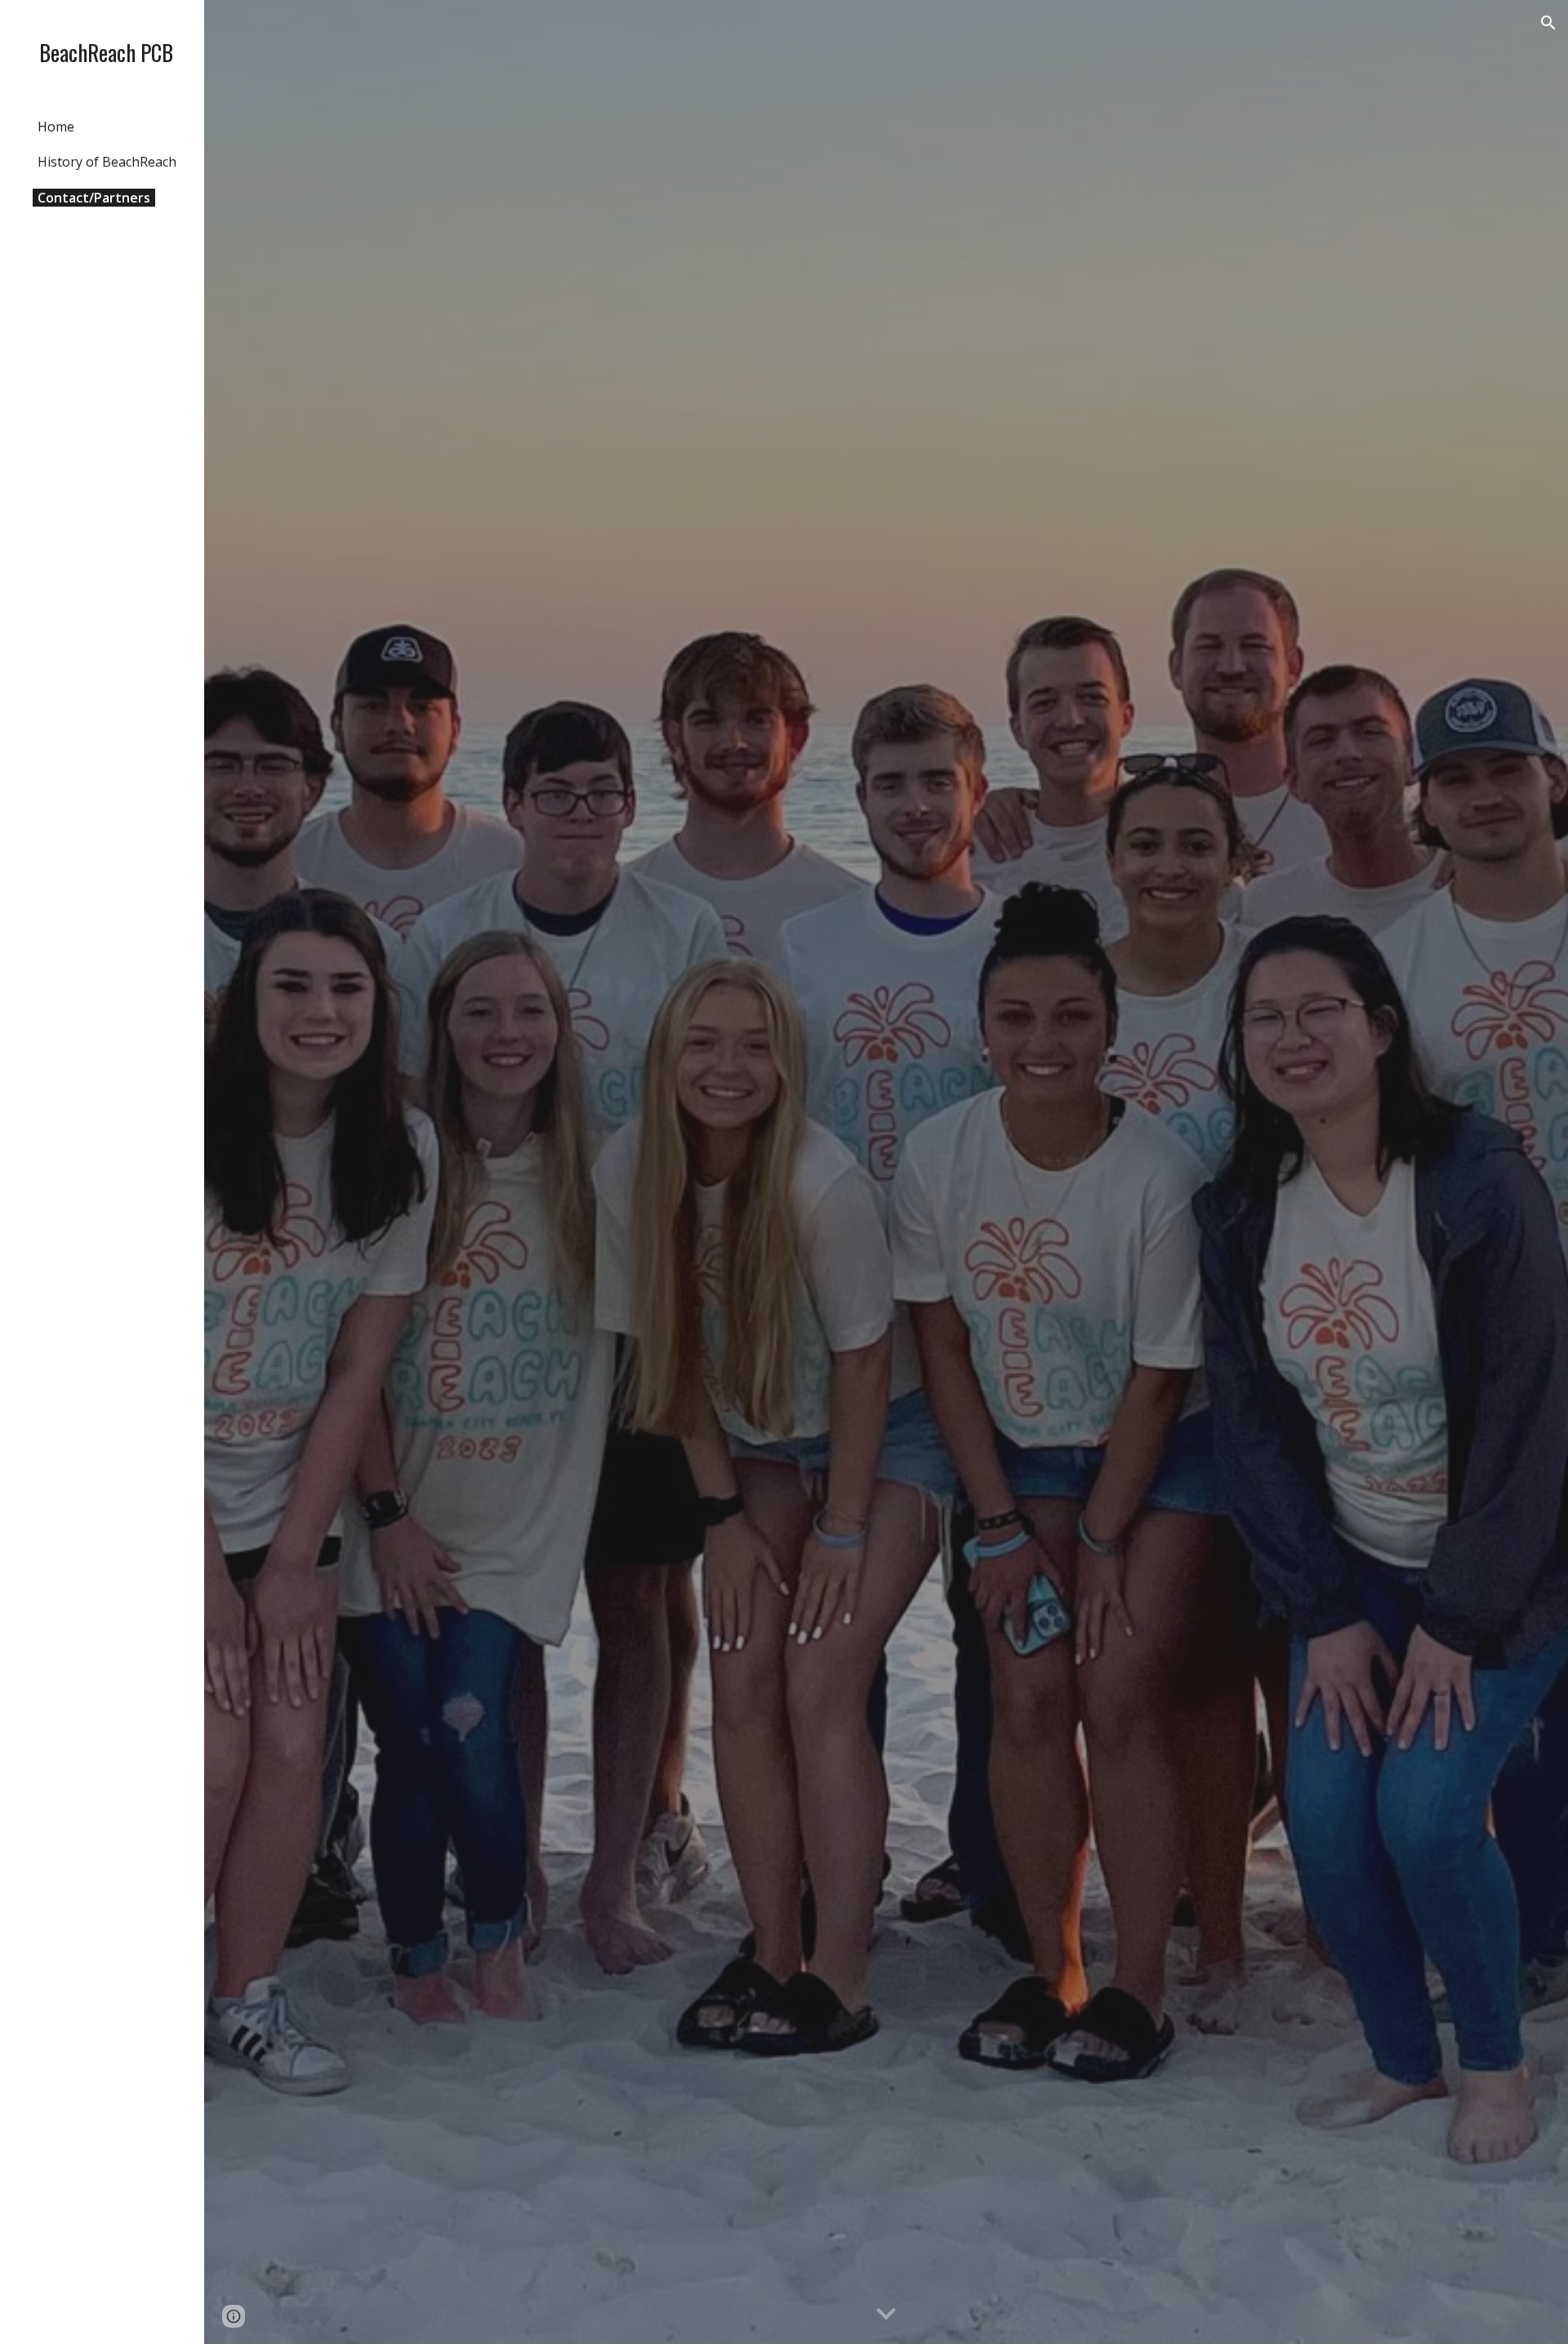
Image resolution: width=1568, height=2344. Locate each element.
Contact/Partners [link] (94, 198)
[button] (1548, 23)
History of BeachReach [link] (107, 162)
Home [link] (56, 127)
